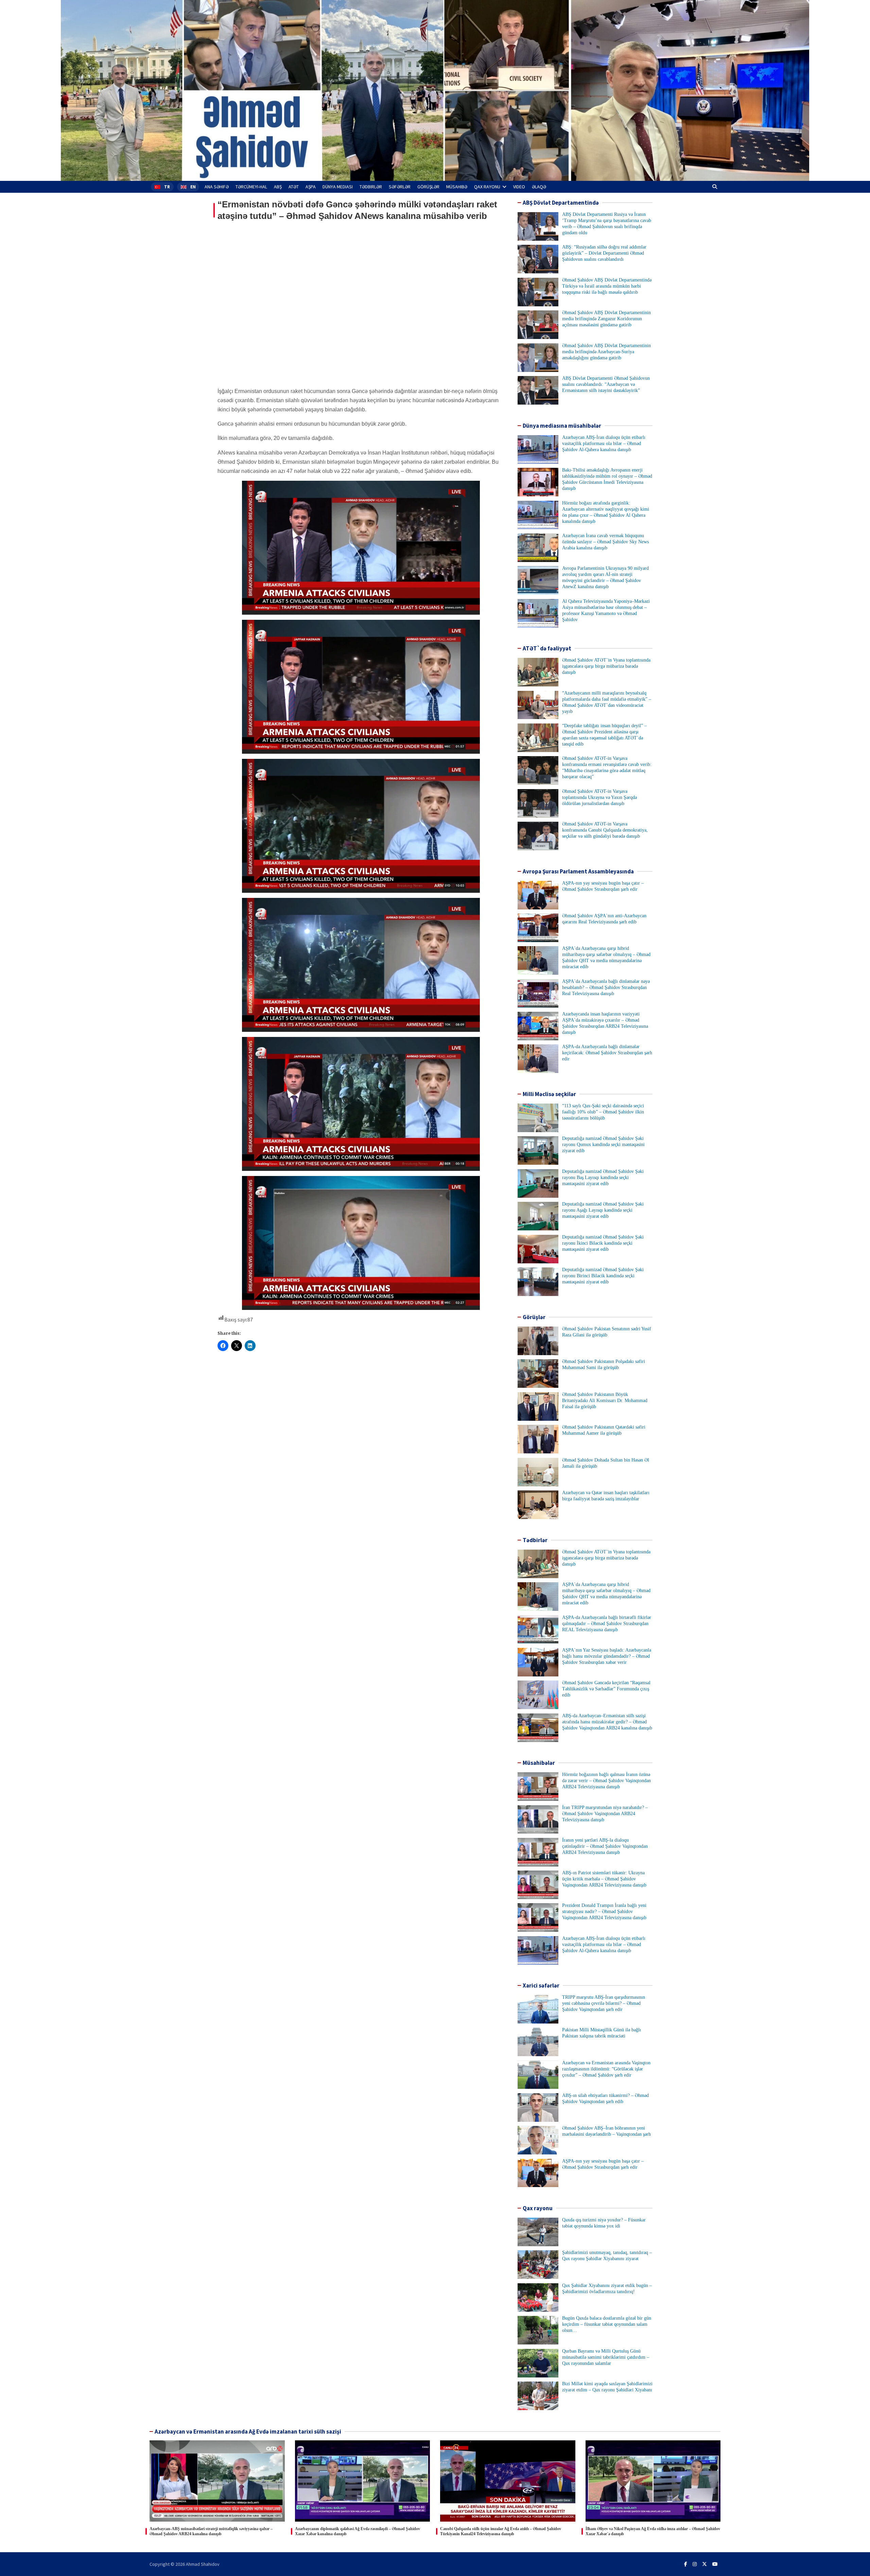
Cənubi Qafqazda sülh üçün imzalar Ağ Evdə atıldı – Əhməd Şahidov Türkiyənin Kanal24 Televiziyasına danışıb (501, 2531)
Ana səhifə (217, 187)
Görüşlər (428, 187)
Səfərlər (400, 187)
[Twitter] (704, 2564)
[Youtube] (715, 2564)
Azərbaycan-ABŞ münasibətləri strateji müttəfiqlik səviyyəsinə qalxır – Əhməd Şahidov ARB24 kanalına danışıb (211, 2531)
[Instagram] (695, 2564)
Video (519, 187)
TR (167, 187)
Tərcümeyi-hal (251, 187)
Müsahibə (457, 187)
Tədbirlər (371, 187)
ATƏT (294, 187)
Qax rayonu (487, 187)
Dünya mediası (338, 187)
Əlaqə (539, 187)
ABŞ (278, 187)
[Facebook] (686, 2564)
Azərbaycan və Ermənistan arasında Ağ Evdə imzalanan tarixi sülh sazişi (248, 2432)
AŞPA (311, 187)
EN (193, 187)
